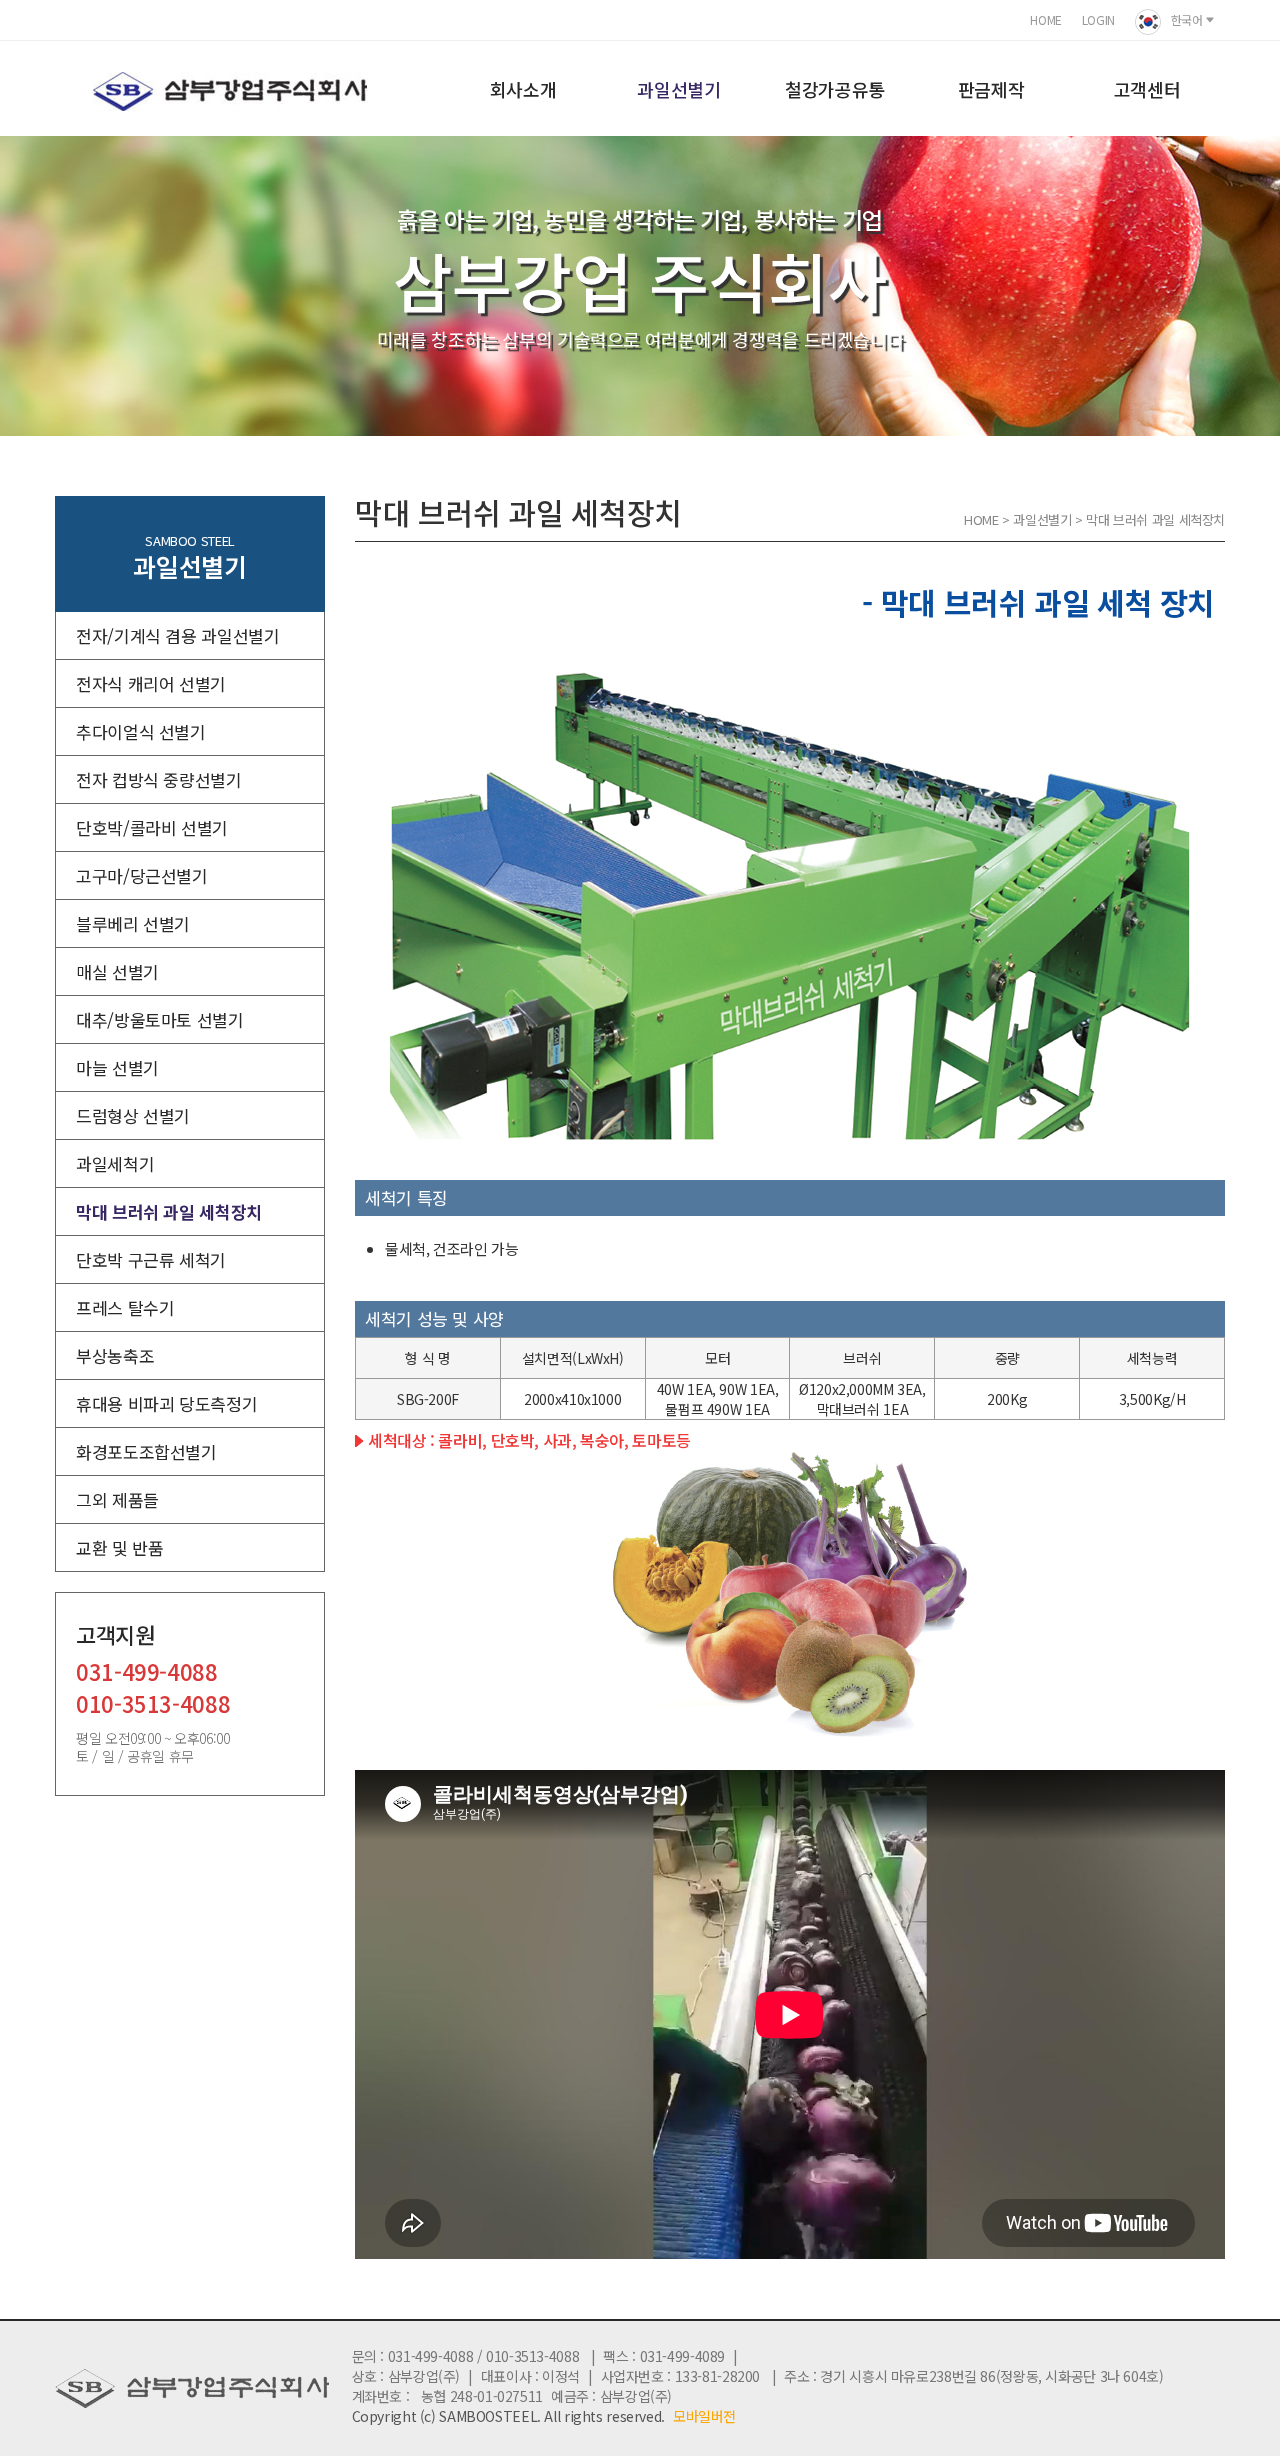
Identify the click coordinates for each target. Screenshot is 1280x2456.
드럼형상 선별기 (133, 1115)
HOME (1046, 19)
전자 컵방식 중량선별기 (159, 779)
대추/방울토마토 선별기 (160, 1019)
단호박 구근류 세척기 (151, 1259)
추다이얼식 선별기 (141, 731)
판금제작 (991, 89)
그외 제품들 (117, 1499)
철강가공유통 (835, 89)
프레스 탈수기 (125, 1307)
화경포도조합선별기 (146, 1451)
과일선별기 (678, 89)
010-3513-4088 (153, 1705)
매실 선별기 (117, 971)
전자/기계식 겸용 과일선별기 (177, 635)
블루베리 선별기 (133, 923)
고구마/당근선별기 (142, 875)
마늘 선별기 (117, 1067)
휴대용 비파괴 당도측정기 (166, 1403)
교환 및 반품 (119, 1547)
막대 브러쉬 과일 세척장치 (169, 1211)
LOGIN (1098, 19)
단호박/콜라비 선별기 (152, 827)
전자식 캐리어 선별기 (151, 683)
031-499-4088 (147, 1673)
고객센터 (1147, 89)
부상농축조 (115, 1355)
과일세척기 (115, 1163)
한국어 (1186, 19)
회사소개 (523, 89)
